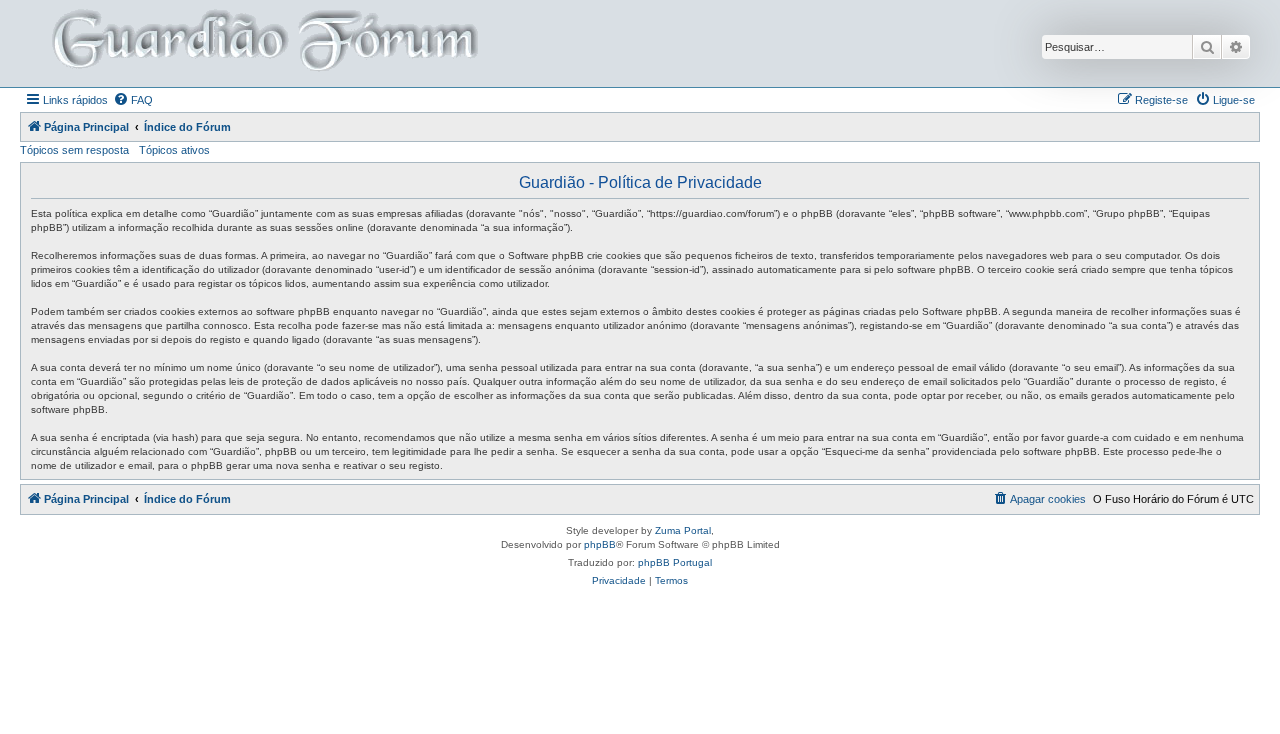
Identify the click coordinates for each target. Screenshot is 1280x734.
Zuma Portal (683, 530)
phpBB (600, 544)
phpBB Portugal (675, 562)
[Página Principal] (263, 43)
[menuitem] (133, 100)
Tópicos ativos (174, 150)
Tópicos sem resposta (74, 150)
